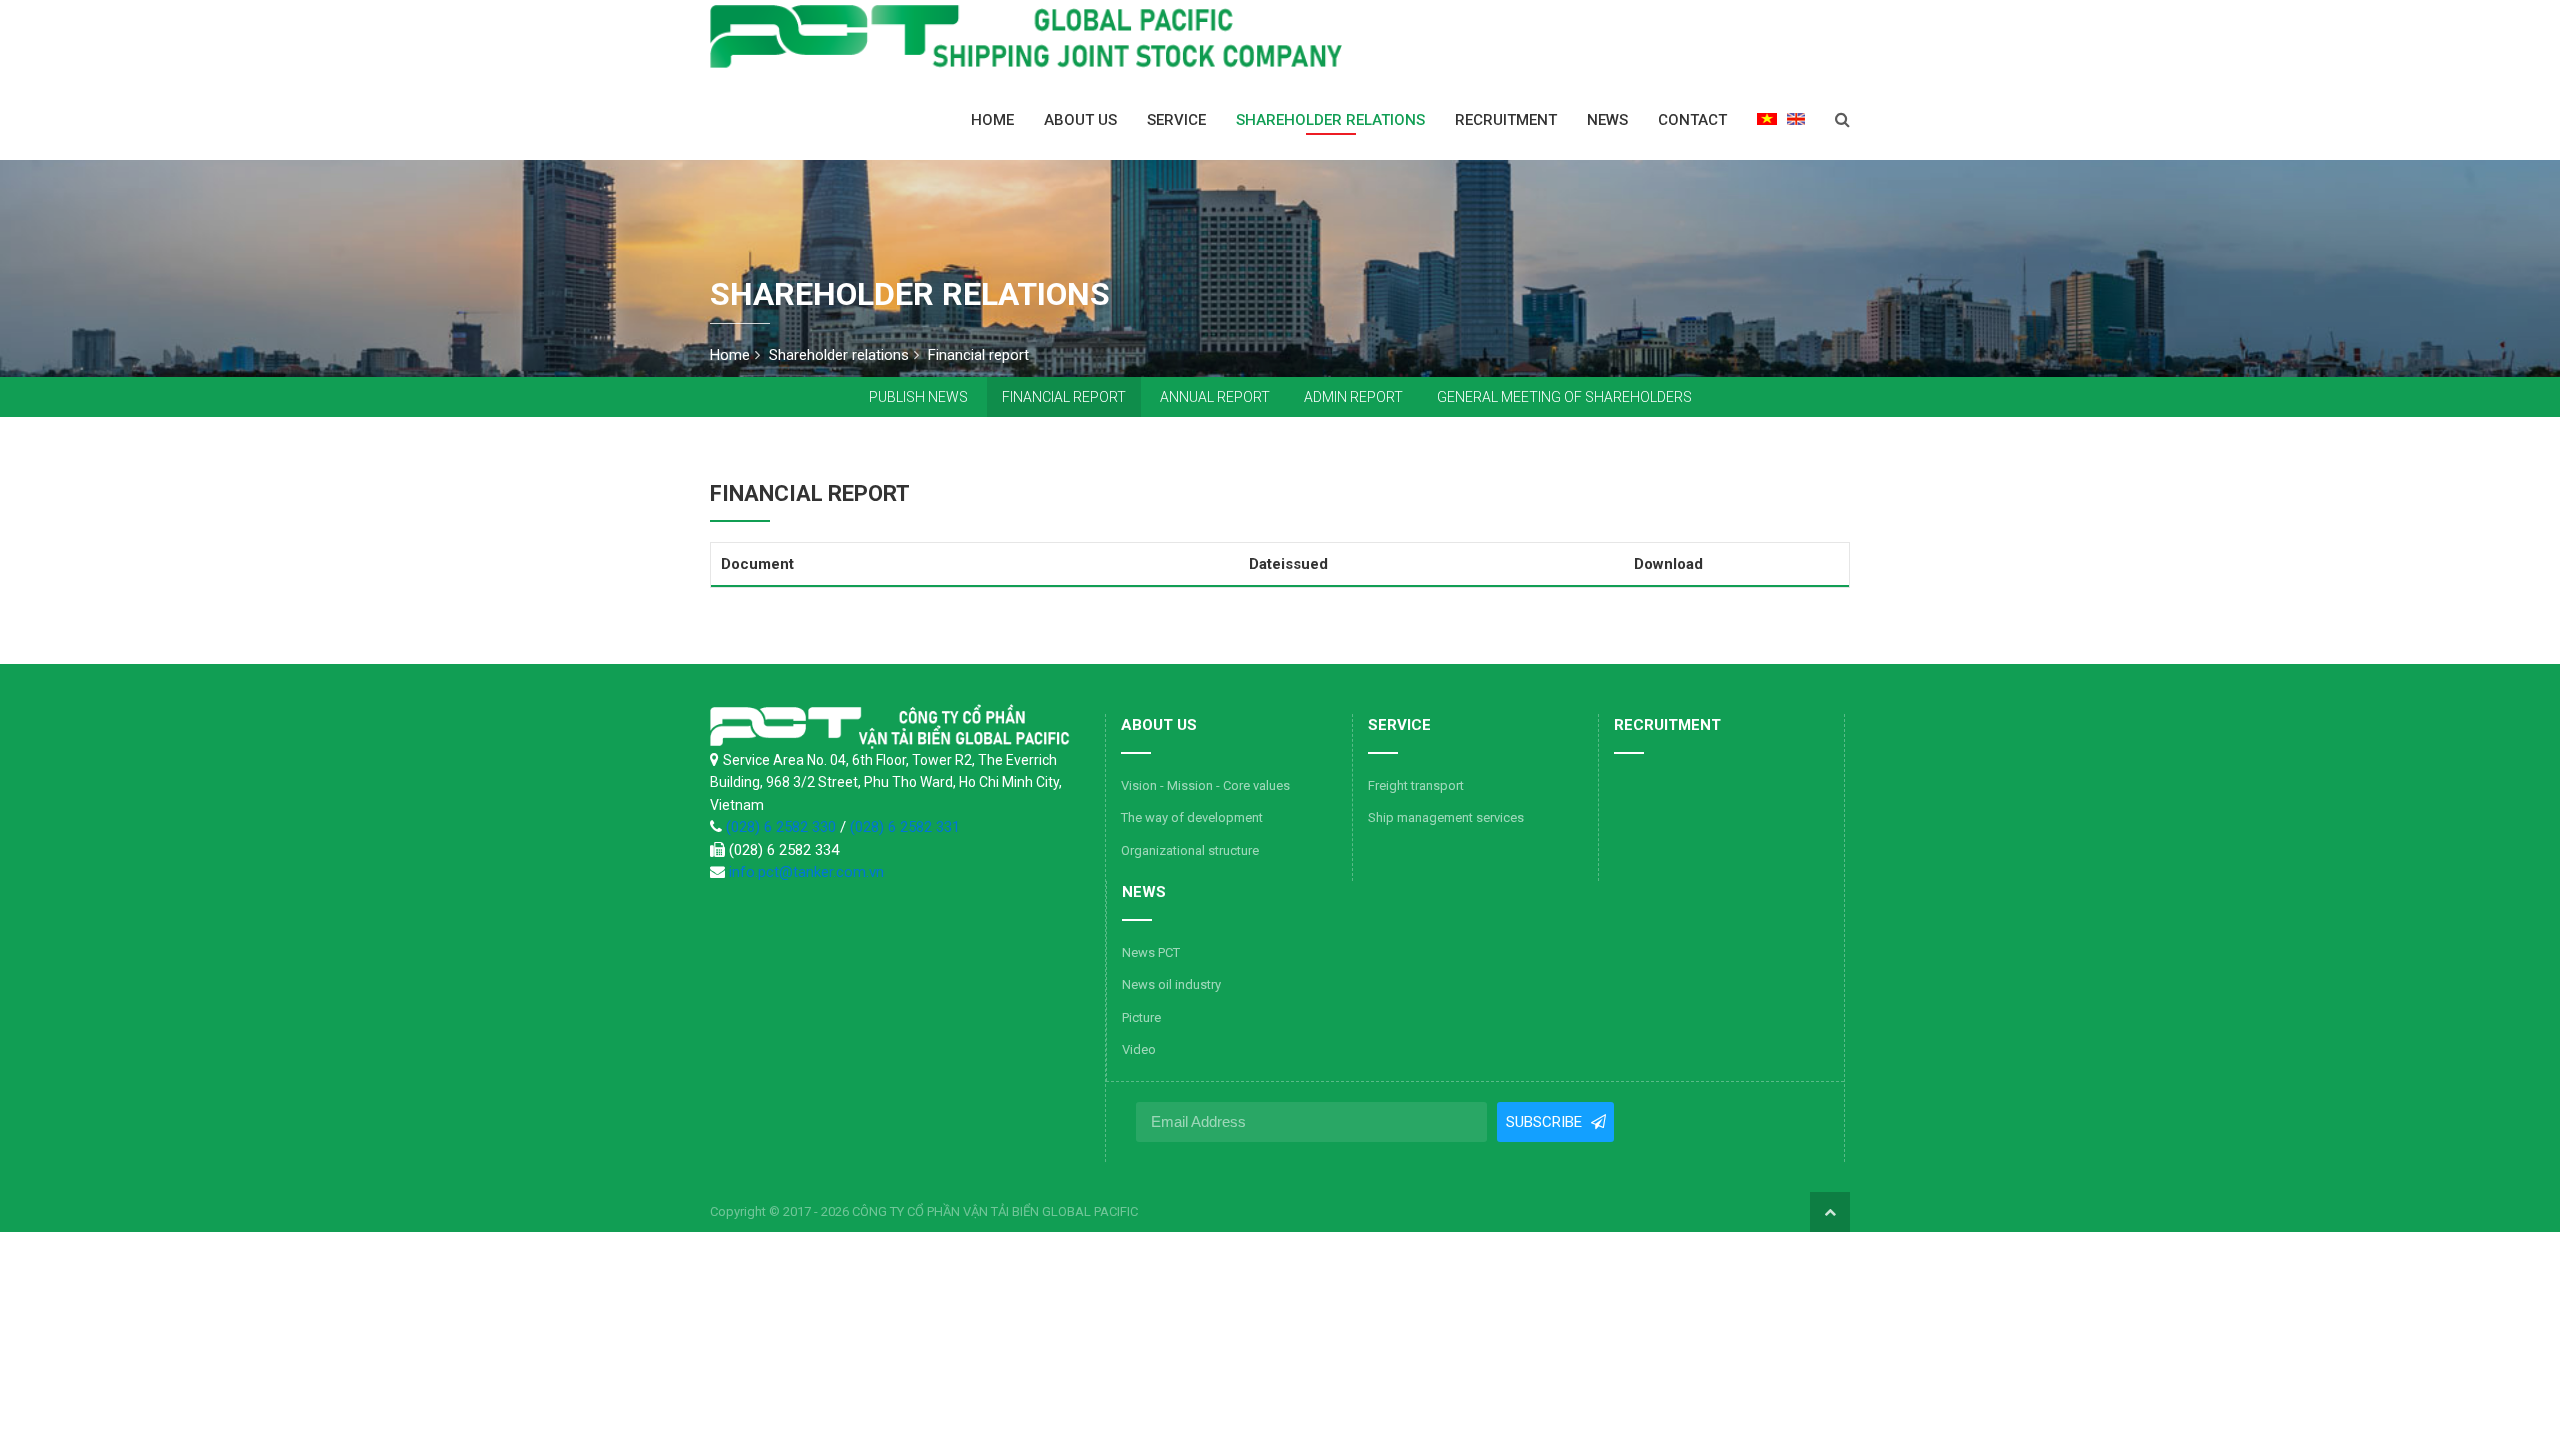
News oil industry (1171, 984)
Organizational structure (1190, 850)
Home (992, 120)
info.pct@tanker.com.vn (806, 872)
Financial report (1064, 397)
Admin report (1353, 397)
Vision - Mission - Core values (1205, 785)
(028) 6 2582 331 (905, 827)
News (1607, 120)
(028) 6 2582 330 (783, 827)
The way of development (1192, 817)
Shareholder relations (1330, 120)
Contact (1692, 120)
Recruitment (1506, 120)
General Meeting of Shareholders (1564, 397)
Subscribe (1545, 1122)
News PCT (1151, 952)
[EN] (1796, 118)
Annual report (1215, 397)
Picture (1141, 1017)
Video (1139, 1049)
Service (1176, 120)
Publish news (918, 397)
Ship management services (1446, 817)
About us (1080, 120)
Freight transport (1416, 785)
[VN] (1767, 118)
